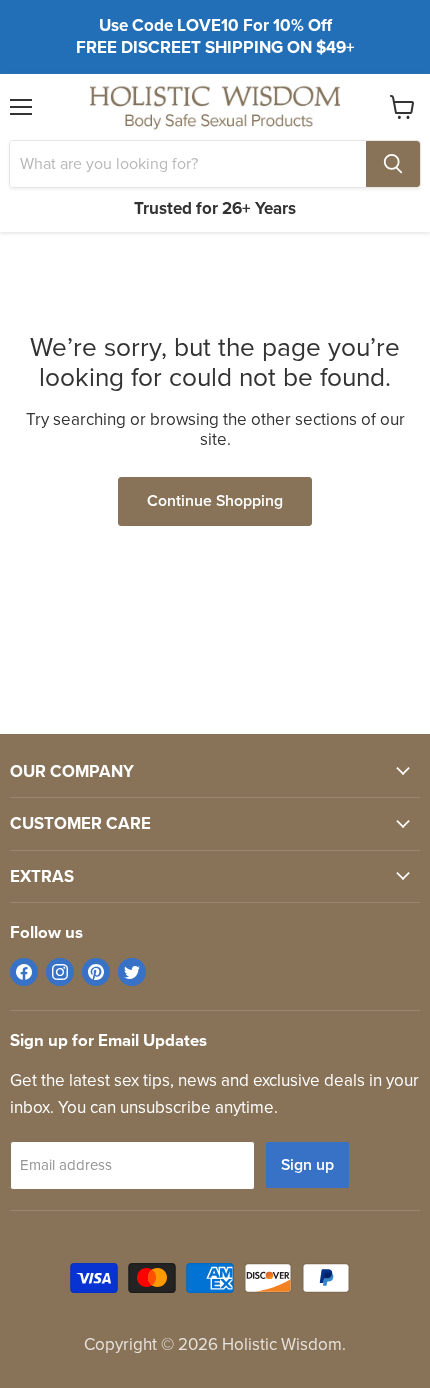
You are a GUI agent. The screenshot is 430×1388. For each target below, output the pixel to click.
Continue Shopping (215, 500)
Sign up (307, 1164)
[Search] (393, 164)
